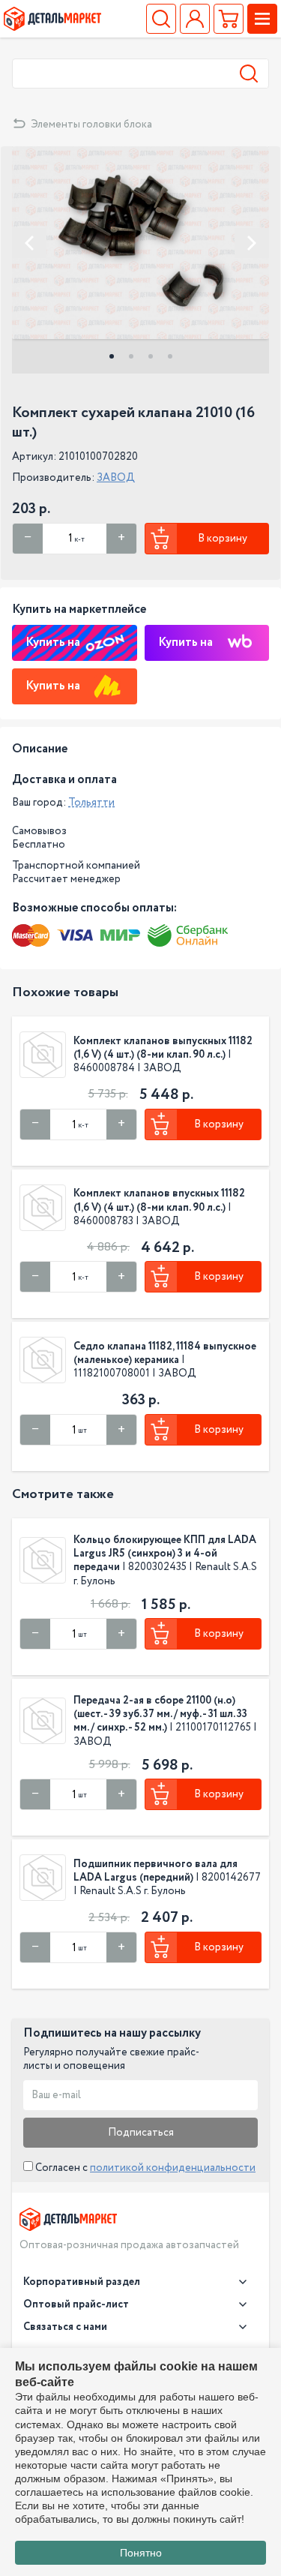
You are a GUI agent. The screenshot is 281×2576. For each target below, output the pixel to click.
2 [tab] (131, 356)
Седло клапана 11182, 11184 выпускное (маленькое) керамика (165, 1353)
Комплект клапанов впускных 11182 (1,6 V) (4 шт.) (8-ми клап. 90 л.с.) (159, 1200)
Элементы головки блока (91, 125)
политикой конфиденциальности (173, 2168)
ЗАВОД (116, 478)
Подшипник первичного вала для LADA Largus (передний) (155, 1871)
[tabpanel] (140, 243)
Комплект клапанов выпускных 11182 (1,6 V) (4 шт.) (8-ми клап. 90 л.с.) (163, 1048)
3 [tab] (151, 356)
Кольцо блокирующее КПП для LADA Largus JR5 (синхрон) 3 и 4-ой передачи (165, 1554)
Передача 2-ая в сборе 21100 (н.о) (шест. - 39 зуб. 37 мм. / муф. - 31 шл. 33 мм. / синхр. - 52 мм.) (160, 1714)
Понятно (141, 2553)
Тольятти (91, 803)
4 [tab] (170, 356)
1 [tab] (112, 356)
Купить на (53, 642)
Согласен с (144, 2168)
